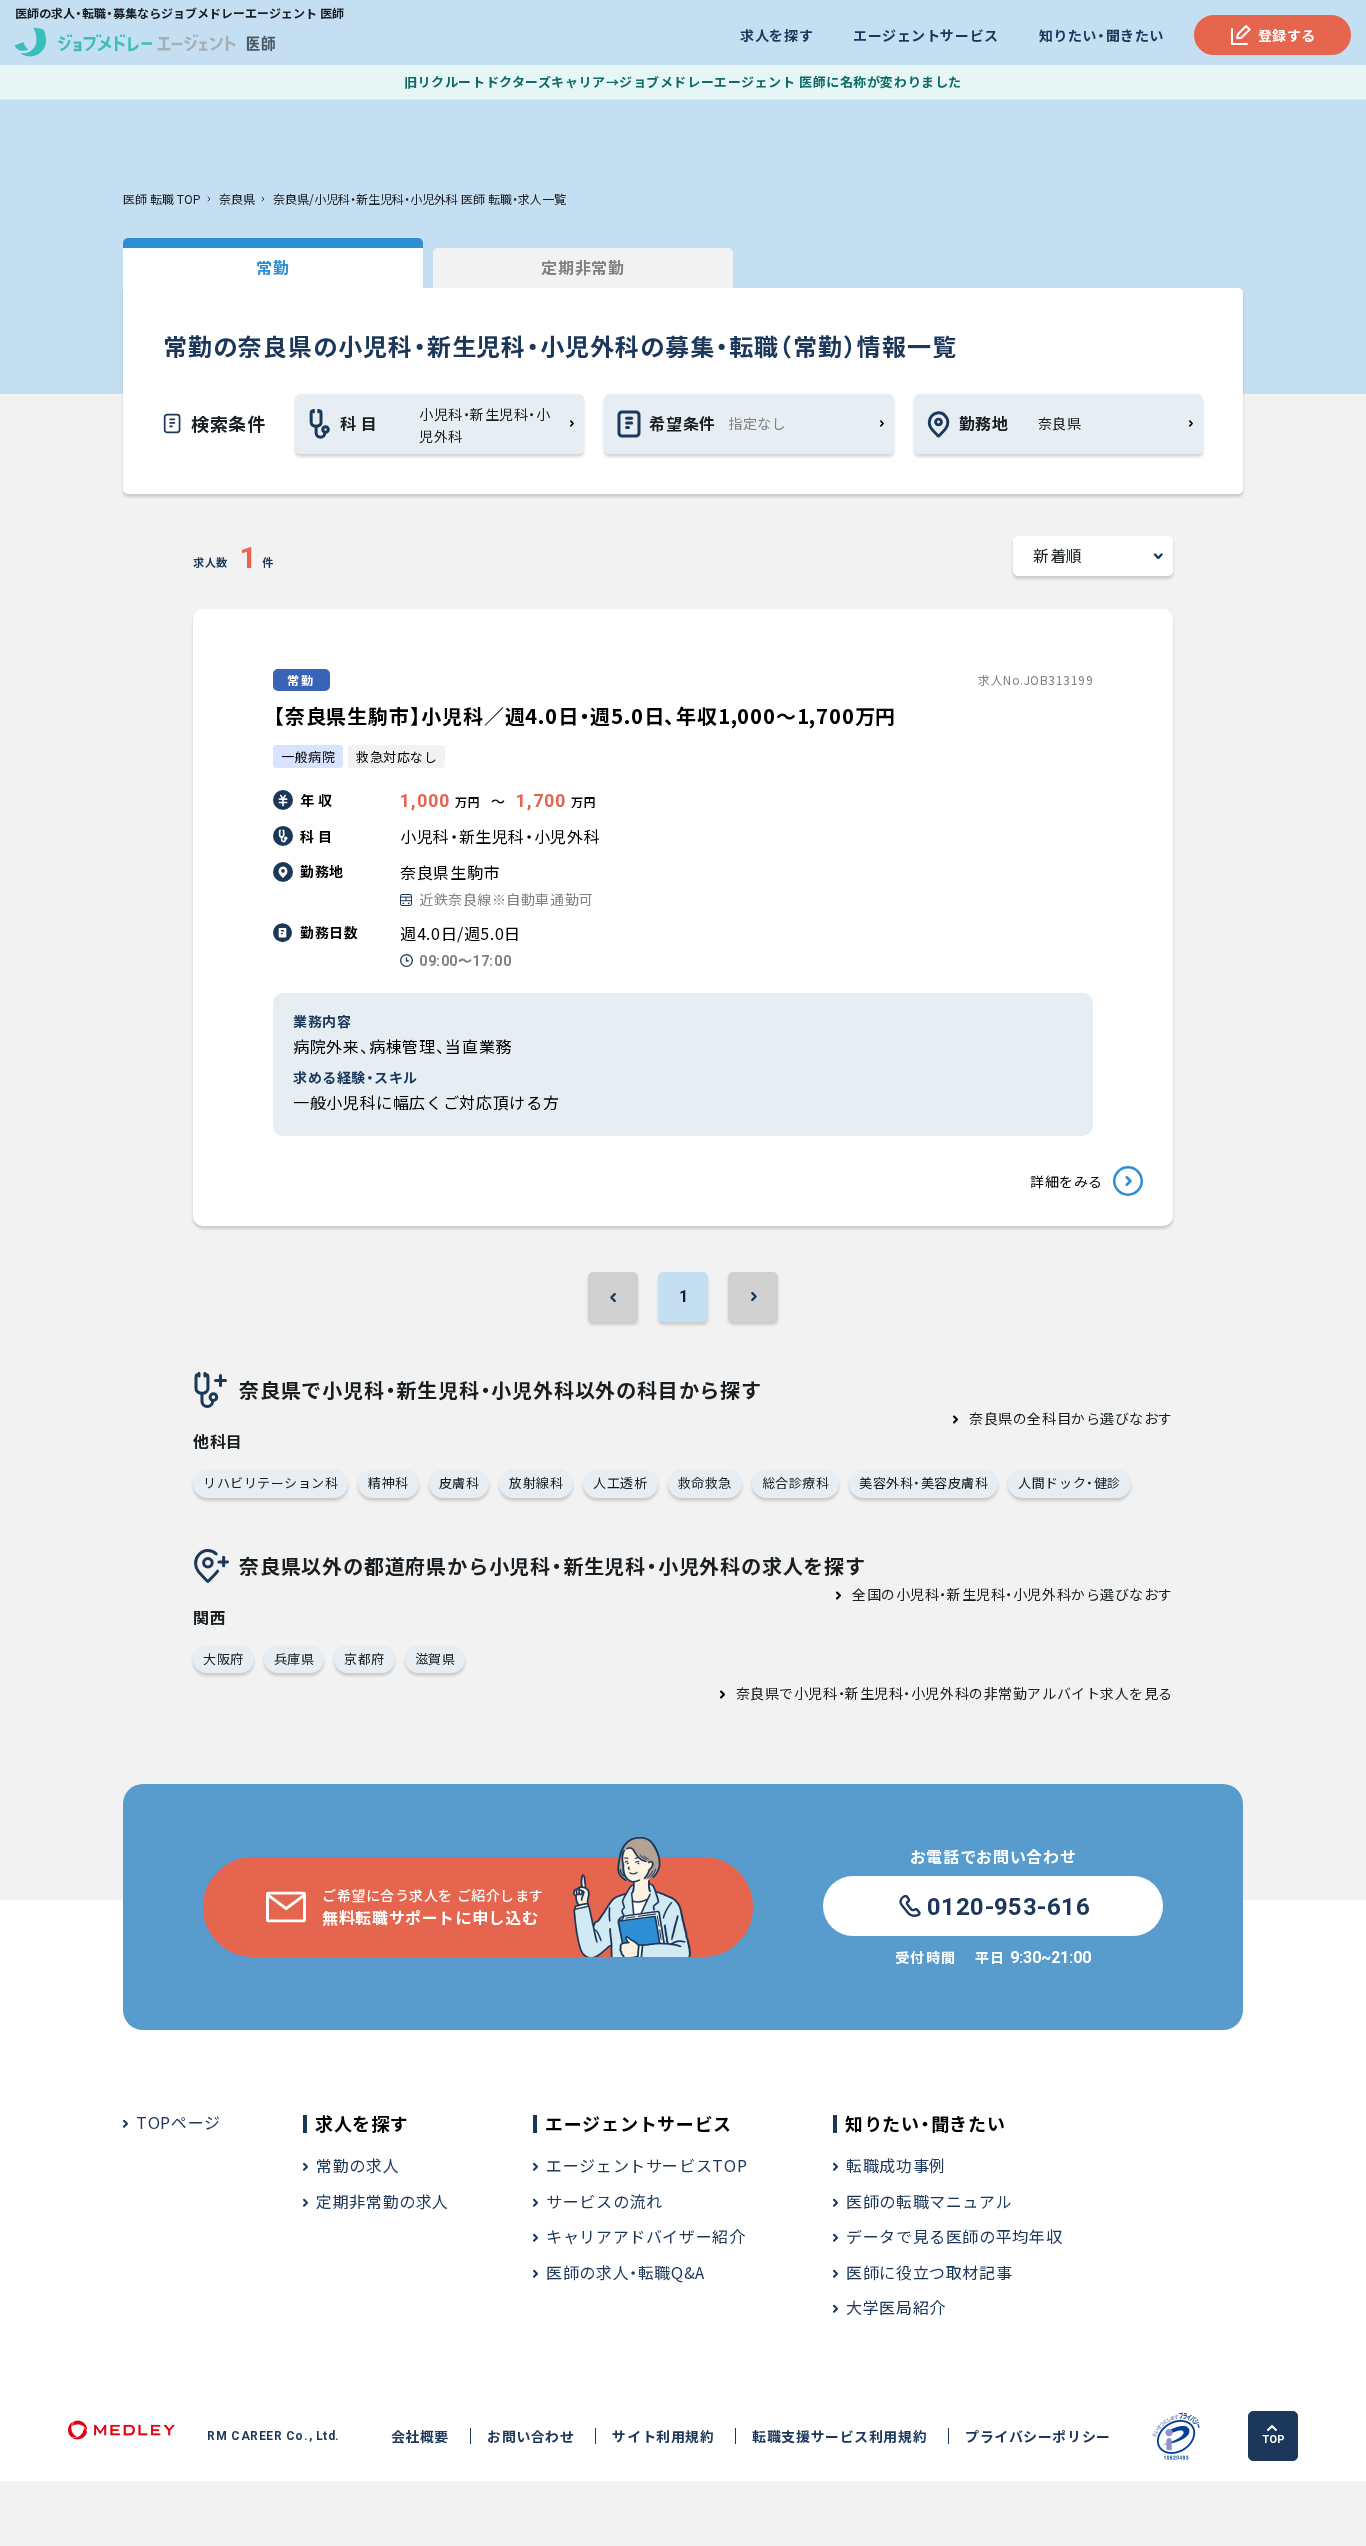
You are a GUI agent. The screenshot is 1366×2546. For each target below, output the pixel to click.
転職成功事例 (896, 2165)
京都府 (364, 1658)
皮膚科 (459, 1482)
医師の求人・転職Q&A (625, 2272)
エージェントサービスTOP (646, 2165)
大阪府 (223, 1658)
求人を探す (776, 35)
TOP (1273, 2439)
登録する (1287, 35)
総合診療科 (796, 1482)
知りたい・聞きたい (1101, 35)
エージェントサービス (926, 35)
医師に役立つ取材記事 (929, 2272)
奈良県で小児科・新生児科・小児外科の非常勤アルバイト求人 (933, 1693)
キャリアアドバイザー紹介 (646, 2236)
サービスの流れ (604, 2201)
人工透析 (620, 1482)
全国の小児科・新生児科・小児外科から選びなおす (1012, 1594)
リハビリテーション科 (270, 1482)
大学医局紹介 (896, 2307)
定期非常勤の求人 (382, 2201)
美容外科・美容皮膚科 (923, 1482)
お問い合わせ (530, 2436)
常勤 (272, 267)
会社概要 (420, 2436)
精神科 (388, 1482)
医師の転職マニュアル (929, 2201)
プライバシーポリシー (1038, 2436)
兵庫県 (294, 1658)
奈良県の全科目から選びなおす (1071, 1418)
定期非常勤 (582, 267)
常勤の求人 (357, 2165)
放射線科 (536, 1482)
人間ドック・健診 (1069, 1482)
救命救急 (705, 1482)
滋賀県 (435, 1658)
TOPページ (178, 2122)
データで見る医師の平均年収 (954, 2236)
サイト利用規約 (663, 2436)
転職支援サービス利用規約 (839, 2436)
